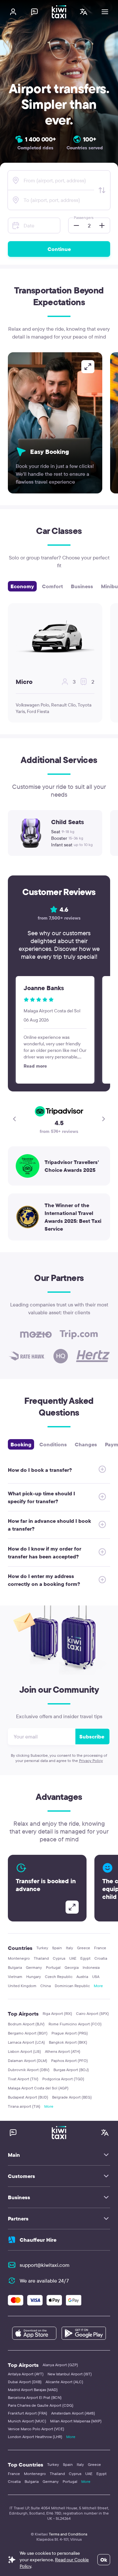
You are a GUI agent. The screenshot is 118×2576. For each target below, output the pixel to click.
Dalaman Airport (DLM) (28, 2061)
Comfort (52, 586)
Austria (82, 1977)
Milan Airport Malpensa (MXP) (76, 2421)
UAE (73, 1958)
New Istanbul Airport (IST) (70, 2374)
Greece (84, 1948)
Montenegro (19, 1958)
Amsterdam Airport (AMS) (73, 2413)
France (100, 1948)
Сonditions (53, 1444)
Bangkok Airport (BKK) (68, 2042)
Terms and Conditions (68, 2534)
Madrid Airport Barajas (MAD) (33, 2390)
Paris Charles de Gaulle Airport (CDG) (41, 2405)
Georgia (72, 1967)
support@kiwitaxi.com (45, 2265)
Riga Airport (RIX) (57, 2013)
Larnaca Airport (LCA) (26, 2042)
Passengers (84, 217)
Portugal (53, 1967)
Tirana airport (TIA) (24, 2106)
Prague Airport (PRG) (70, 2033)
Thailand (41, 1958)
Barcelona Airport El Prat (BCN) (35, 2397)
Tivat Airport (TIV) (23, 2079)
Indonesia (91, 1967)
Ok (104, 2560)
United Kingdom (22, 1986)
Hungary (34, 1977)
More (98, 1986)
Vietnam (15, 1977)
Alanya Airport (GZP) (60, 2365)
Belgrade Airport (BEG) (72, 2097)
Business (82, 586)
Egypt (85, 1958)
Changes (86, 1444)
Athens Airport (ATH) (63, 2051)
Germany (34, 1967)
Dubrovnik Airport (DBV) (29, 2070)
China (46, 1986)
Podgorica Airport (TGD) (63, 2079)
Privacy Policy (91, 1761)
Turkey (42, 1948)
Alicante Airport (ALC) (64, 2382)
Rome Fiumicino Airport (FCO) (75, 2024)
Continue (59, 249)
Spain (57, 1948)
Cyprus (59, 1958)
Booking (21, 1444)
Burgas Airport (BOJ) (71, 2070)
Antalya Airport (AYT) (26, 2374)
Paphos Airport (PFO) (69, 2061)
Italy (69, 1948)
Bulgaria (15, 1967)
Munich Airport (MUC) (27, 2421)
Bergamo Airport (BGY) (28, 2033)
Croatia (101, 1958)
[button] (74, 225)
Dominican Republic (72, 1986)
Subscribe (92, 1737)
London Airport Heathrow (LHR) (35, 2437)
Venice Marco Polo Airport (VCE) (36, 2429)
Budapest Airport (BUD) (28, 2097)
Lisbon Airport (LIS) (24, 2051)
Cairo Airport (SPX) (92, 2013)
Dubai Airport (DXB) (25, 2382)
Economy (22, 586)
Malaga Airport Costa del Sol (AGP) (38, 2088)
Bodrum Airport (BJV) (26, 2024)
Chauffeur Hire (38, 2240)
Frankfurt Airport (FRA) (28, 2413)
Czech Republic (59, 1977)
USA (96, 1977)
